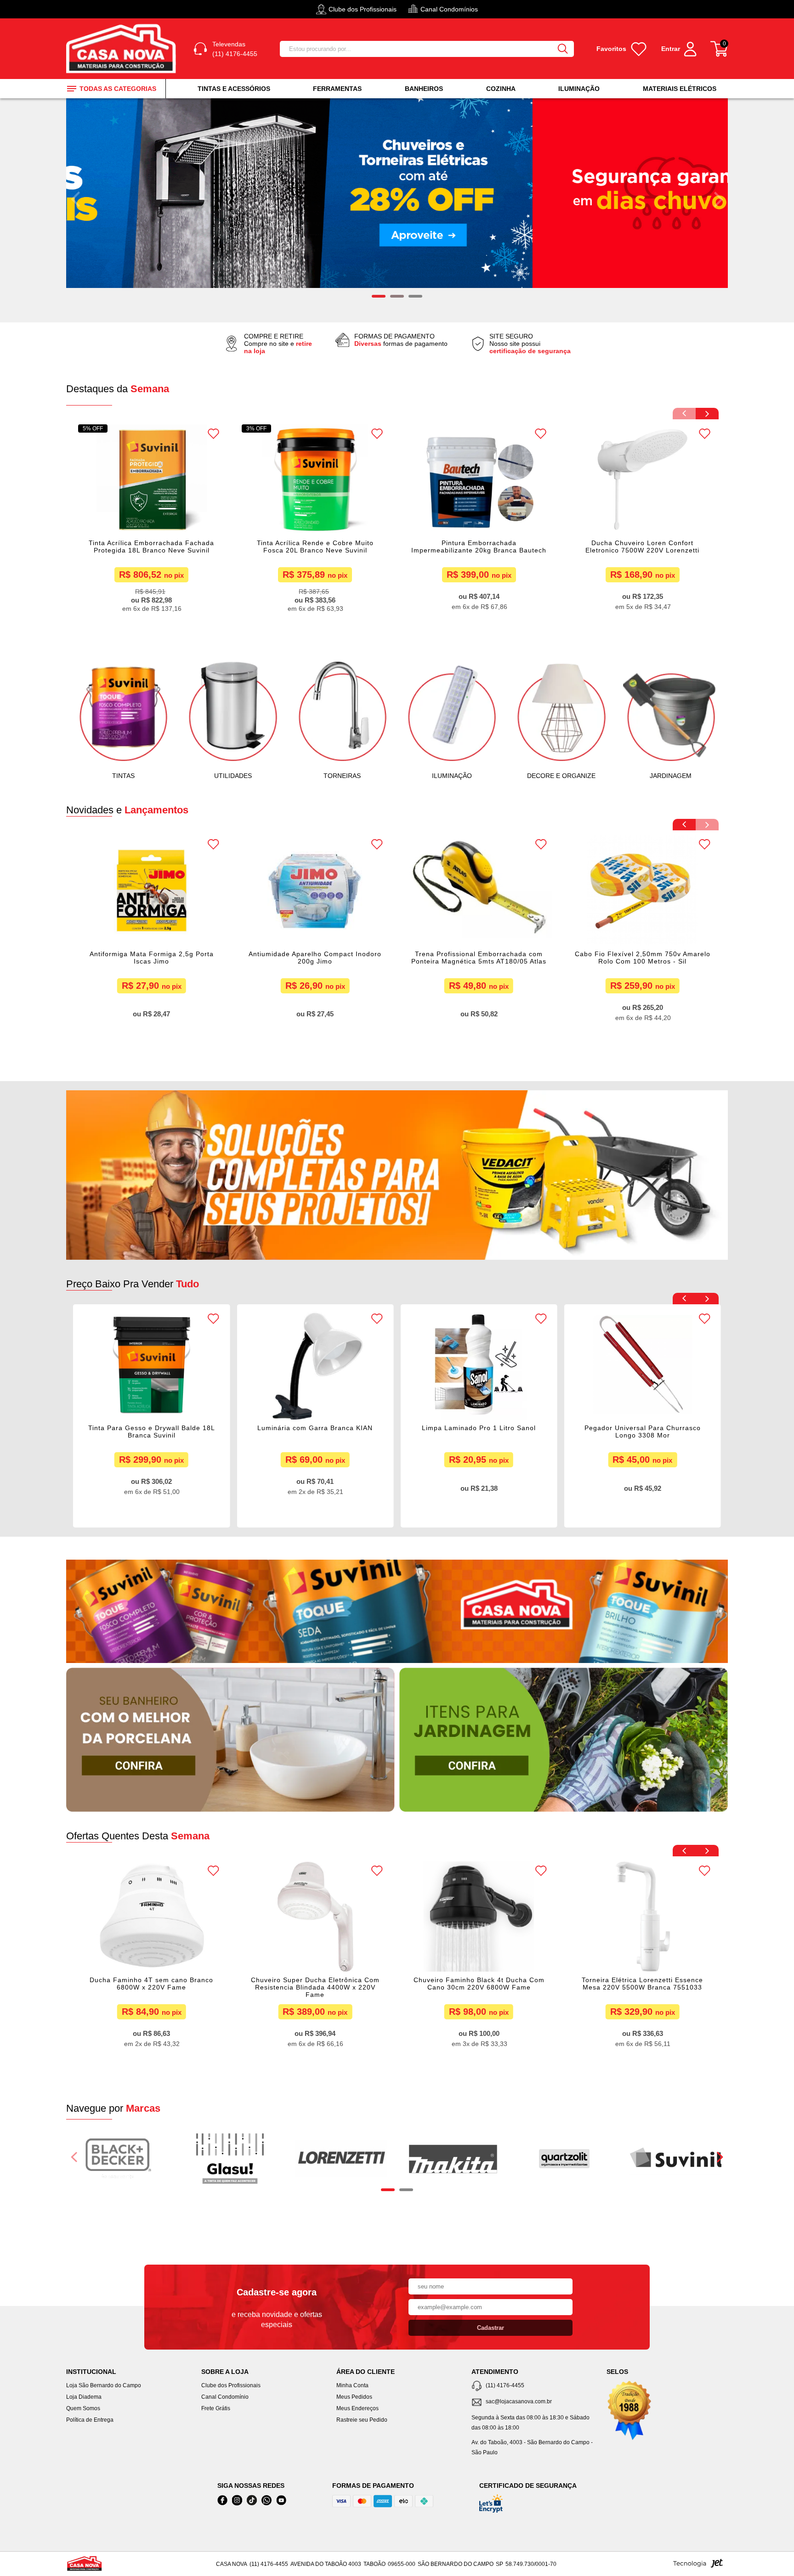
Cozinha (501, 89)
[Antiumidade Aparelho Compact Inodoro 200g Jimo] (315, 891)
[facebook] (222, 2500)
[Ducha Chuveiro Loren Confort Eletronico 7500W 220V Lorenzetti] (643, 479)
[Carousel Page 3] (415, 296)
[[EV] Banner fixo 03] (397, 1611)
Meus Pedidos (354, 2397)
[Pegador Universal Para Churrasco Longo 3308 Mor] (479, 1364)
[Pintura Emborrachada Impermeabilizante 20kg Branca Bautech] (479, 479)
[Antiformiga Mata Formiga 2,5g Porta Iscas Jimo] (151, 891)
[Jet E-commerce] (698, 2566)
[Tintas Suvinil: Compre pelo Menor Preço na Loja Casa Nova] (676, 2159)
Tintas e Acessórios (234, 89)
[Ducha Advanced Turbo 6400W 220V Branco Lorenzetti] (643, 1916)
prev (75, 199)
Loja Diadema (84, 2397)
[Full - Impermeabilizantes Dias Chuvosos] (397, 193)
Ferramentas (337, 89)
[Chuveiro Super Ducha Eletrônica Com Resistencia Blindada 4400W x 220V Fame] (151, 1916)
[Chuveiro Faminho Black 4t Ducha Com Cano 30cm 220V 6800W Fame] (315, 1916)
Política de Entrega (90, 2420)
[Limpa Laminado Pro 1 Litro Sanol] (315, 1364)
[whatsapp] (267, 2500)
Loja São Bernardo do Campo (104, 2385)
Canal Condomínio (225, 2397)
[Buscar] (563, 49)
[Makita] (453, 2159)
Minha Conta (352, 2385)
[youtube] (281, 2500)
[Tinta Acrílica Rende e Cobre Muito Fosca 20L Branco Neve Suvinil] (315, 479)
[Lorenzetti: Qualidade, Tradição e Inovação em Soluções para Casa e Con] (341, 2159)
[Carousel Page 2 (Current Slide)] (397, 296)
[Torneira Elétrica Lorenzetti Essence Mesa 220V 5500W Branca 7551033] (479, 1916)
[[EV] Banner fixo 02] (397, 1175)
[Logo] (123, 49)
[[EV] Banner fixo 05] (564, 1740)
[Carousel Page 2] (406, 2190)
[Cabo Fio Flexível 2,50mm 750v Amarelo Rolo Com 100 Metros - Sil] (643, 891)
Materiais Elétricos (680, 89)
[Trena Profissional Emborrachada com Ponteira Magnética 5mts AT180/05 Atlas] (479, 891)
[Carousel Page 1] (379, 296)
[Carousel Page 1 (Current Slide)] (388, 2190)
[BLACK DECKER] (119, 2159)
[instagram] (237, 2500)
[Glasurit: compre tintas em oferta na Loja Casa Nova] (230, 2159)
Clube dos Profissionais (231, 2385)
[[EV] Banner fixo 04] (230, 1740)
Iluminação (579, 89)
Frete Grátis (216, 2408)
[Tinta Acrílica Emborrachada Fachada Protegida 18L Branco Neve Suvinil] (151, 479)
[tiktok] (252, 2500)
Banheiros (424, 89)
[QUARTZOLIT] (564, 2159)
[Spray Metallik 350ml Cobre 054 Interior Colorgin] (643, 1364)
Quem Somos (83, 2408)
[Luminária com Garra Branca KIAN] (151, 1364)
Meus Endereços (357, 2408)
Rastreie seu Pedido (362, 2420)
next (719, 199)
